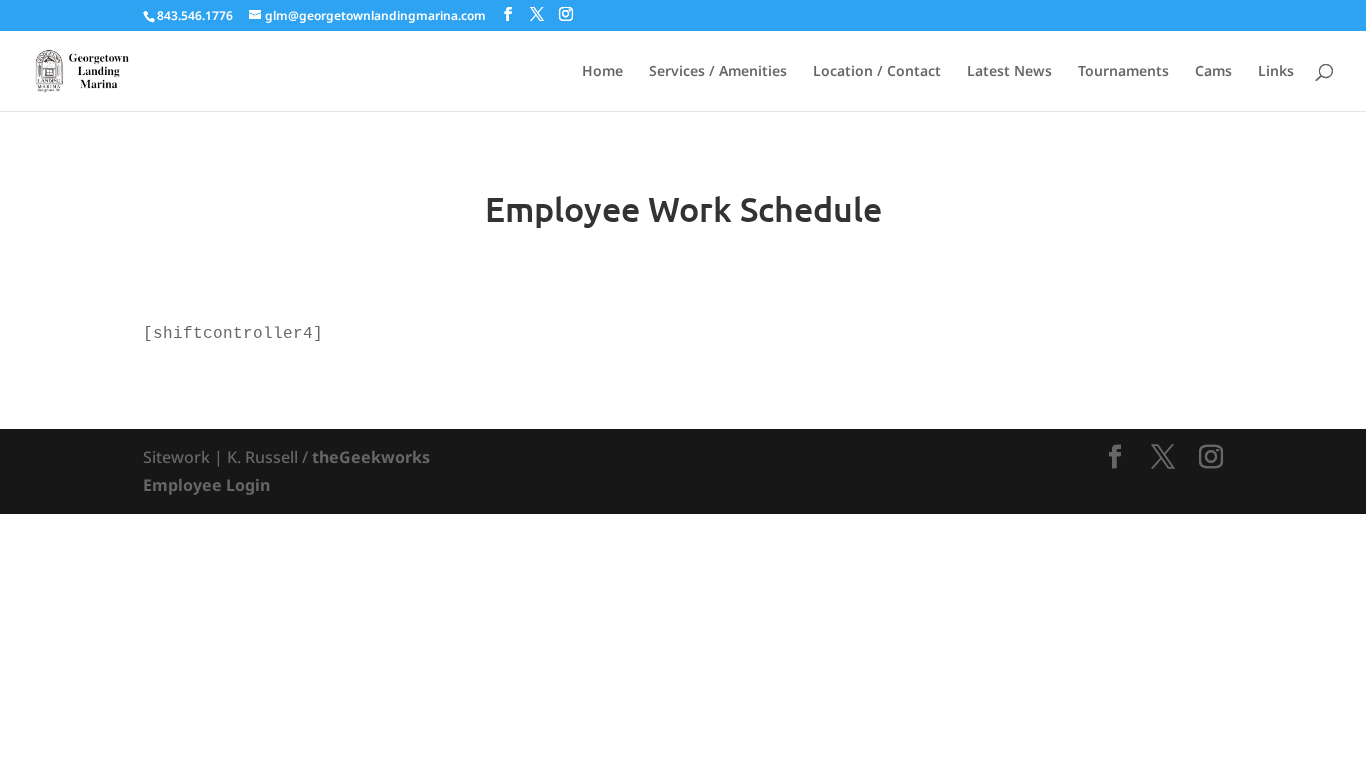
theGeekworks (371, 457)
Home (602, 72)
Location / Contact (877, 72)
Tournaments (1123, 72)
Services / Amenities (718, 72)
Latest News (1009, 72)
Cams (1213, 72)
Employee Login (206, 485)
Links (1276, 72)
